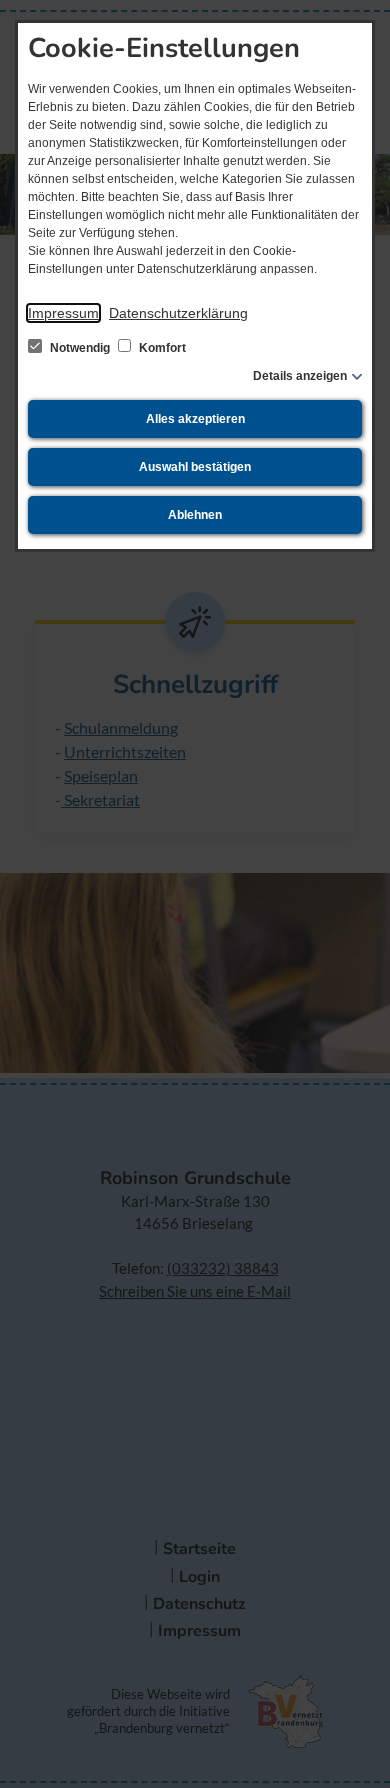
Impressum (63, 313)
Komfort (161, 348)
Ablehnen (195, 515)
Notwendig (80, 348)
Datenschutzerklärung (178, 313)
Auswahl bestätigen (195, 467)
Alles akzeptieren (195, 419)
